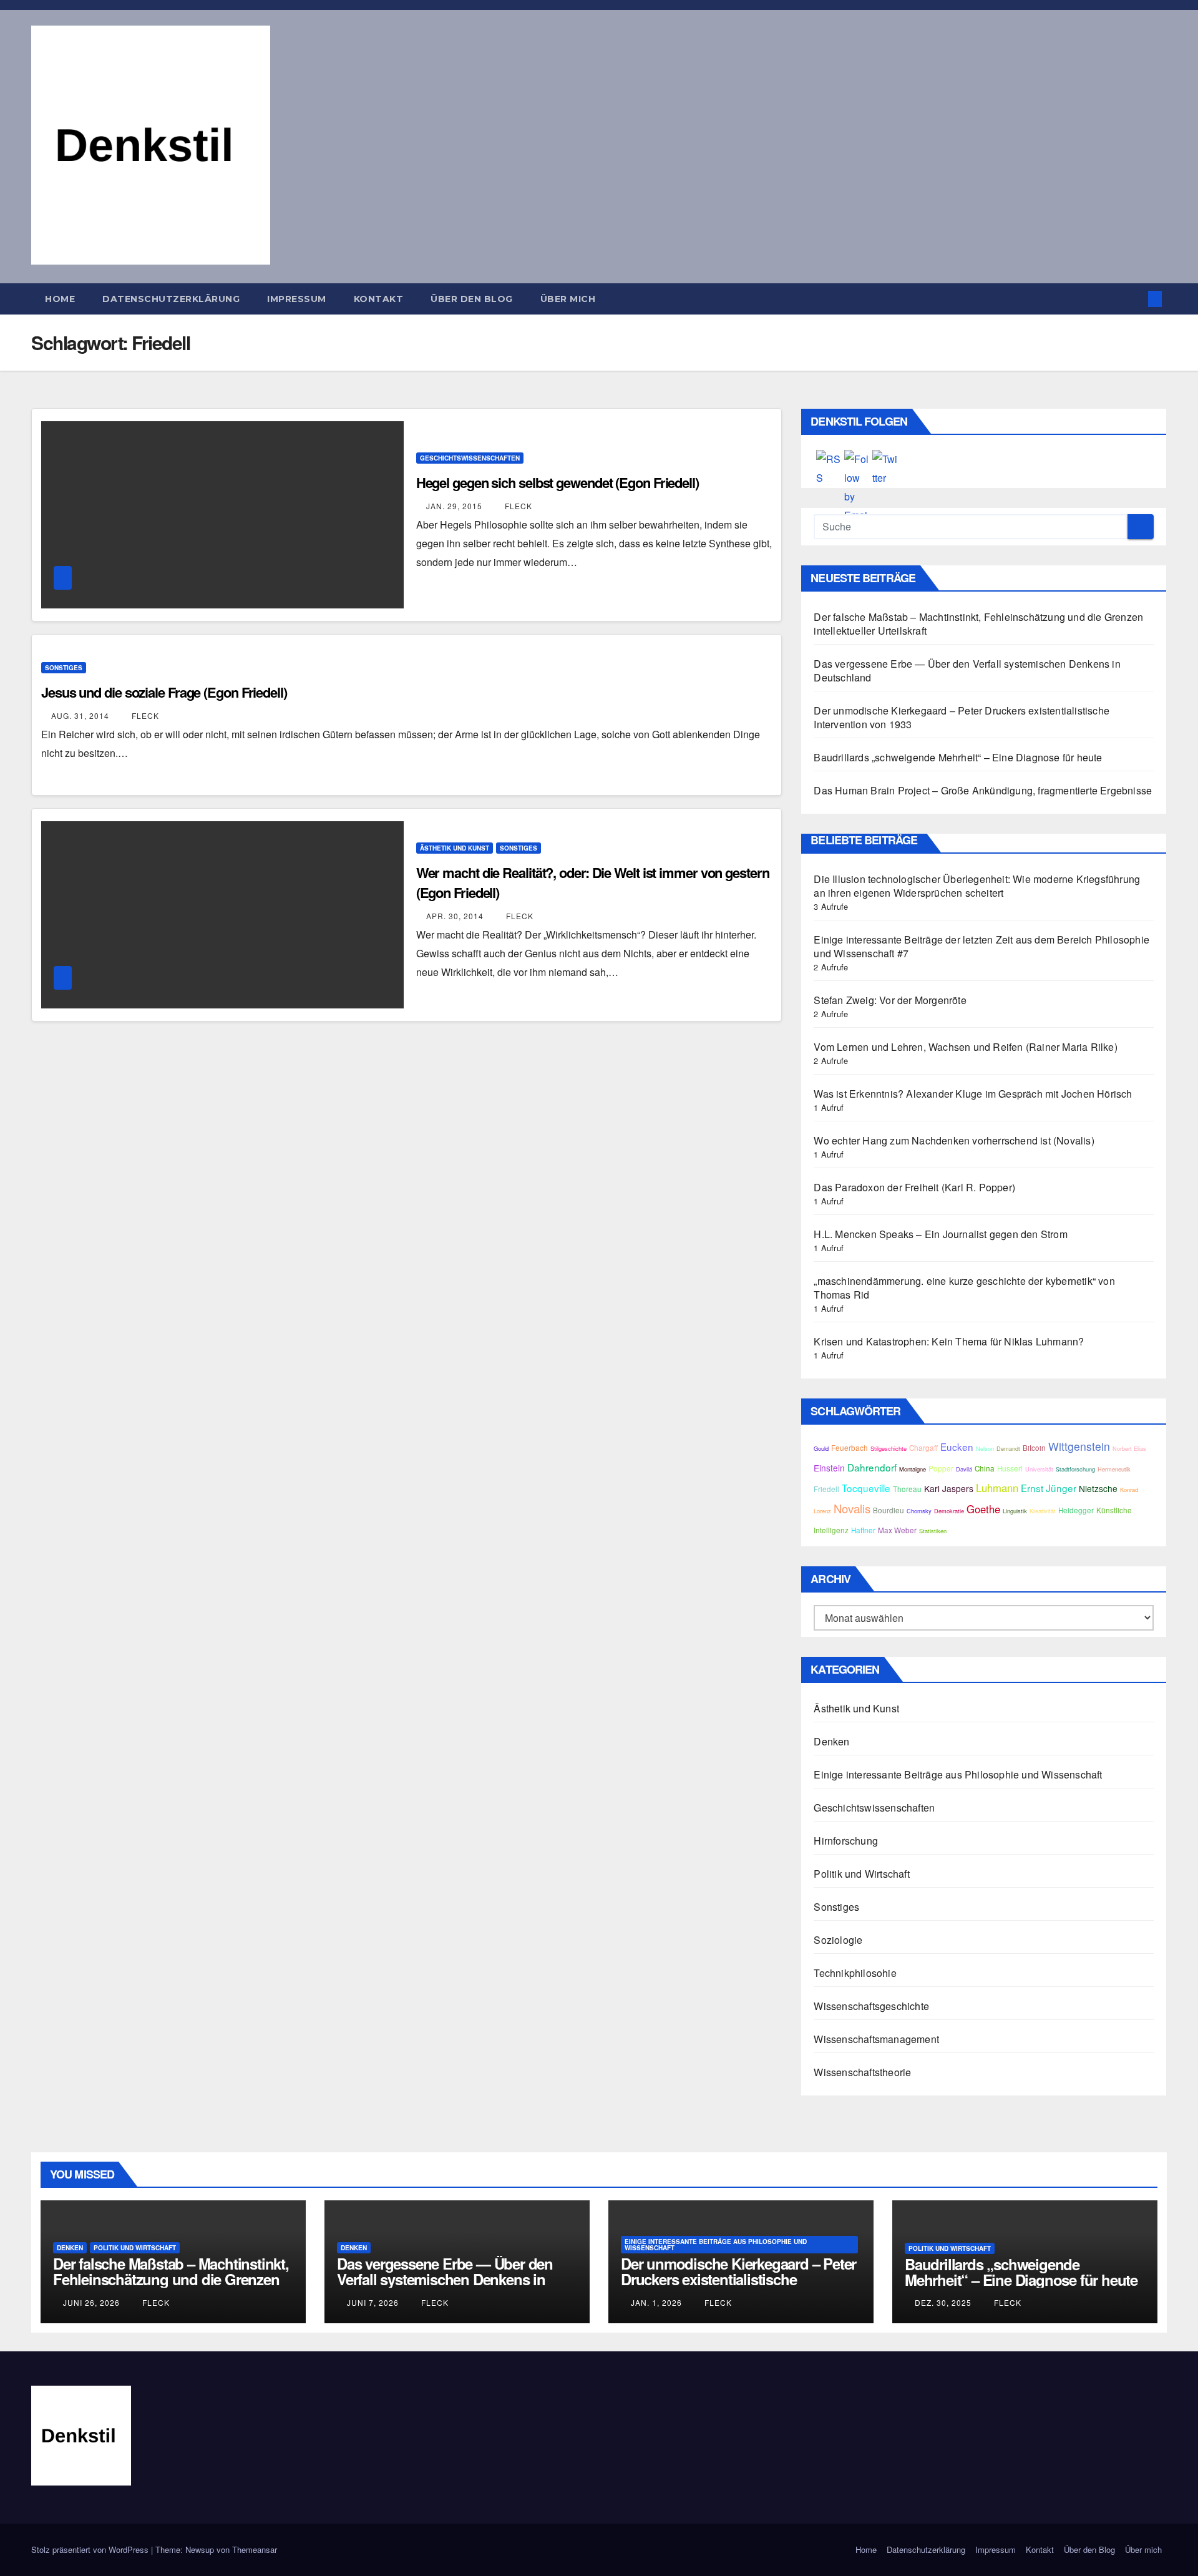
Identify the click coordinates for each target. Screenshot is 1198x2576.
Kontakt (379, 299)
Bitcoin (1034, 1448)
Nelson (985, 1448)
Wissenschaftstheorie (862, 2072)
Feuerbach (850, 1448)
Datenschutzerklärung (171, 299)
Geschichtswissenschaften (470, 458)
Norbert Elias (1129, 1448)
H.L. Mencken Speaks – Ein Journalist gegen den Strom (940, 1234)
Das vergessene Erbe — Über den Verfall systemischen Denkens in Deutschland (967, 671)
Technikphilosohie (855, 1973)
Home (60, 299)
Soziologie (838, 1940)
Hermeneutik (1114, 1469)
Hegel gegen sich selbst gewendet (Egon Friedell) (558, 482)
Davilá (964, 1469)
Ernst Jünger (1049, 1488)
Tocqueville (866, 1488)
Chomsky (919, 1511)
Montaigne (913, 1469)
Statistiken (933, 1531)
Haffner (863, 1530)
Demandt (1008, 1448)
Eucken (957, 1447)
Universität (1039, 1469)
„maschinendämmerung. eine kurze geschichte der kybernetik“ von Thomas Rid (964, 1288)
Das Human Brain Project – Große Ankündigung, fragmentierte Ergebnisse (983, 790)
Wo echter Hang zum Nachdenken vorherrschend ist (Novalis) (954, 1140)
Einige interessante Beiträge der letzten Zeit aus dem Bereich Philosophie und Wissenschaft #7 (981, 946)
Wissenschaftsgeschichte (871, 2006)
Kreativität (1043, 1511)
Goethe (983, 1509)
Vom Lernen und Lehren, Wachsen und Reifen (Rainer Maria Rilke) (965, 1047)
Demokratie (949, 1511)
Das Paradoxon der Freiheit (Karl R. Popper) (914, 1187)
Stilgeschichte (889, 1448)
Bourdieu (889, 1510)
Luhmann (997, 1488)
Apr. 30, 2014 (455, 916)
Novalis (852, 1508)
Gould (821, 1448)
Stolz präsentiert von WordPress (91, 2549)
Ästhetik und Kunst (455, 848)
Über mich (568, 299)
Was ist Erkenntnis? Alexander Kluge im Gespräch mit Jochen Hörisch (973, 1094)
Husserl (1010, 1468)
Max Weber (897, 1530)
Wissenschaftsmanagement (876, 2039)
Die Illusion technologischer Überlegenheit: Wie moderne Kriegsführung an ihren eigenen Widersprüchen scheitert (977, 886)
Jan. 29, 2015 (454, 506)
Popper (941, 1468)
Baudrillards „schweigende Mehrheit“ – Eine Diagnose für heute (958, 757)
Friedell (826, 1489)
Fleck (517, 506)
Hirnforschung (846, 1841)
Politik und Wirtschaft (861, 1874)
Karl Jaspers (949, 1488)
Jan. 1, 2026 (656, 2302)
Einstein (829, 1468)
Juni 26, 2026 (91, 2302)
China (985, 1468)
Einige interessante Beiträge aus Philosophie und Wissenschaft (958, 1774)
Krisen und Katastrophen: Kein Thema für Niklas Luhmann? (949, 1341)
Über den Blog (472, 299)
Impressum (297, 299)
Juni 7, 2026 (373, 2302)
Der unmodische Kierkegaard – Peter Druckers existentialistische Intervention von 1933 (962, 717)
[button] (1134, 299)
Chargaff (923, 1448)
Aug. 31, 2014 (80, 715)
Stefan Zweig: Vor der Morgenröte (890, 1000)
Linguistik (1015, 1511)
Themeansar (255, 2549)
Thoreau (907, 1489)
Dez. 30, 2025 (943, 2302)
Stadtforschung (1075, 1469)
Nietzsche (1098, 1488)
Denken (831, 1741)
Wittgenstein (1079, 1446)
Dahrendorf (872, 1467)
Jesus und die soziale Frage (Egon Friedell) (164, 692)
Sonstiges (64, 668)
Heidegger (1076, 1510)
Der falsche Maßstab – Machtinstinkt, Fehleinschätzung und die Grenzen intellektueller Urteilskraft (978, 624)
